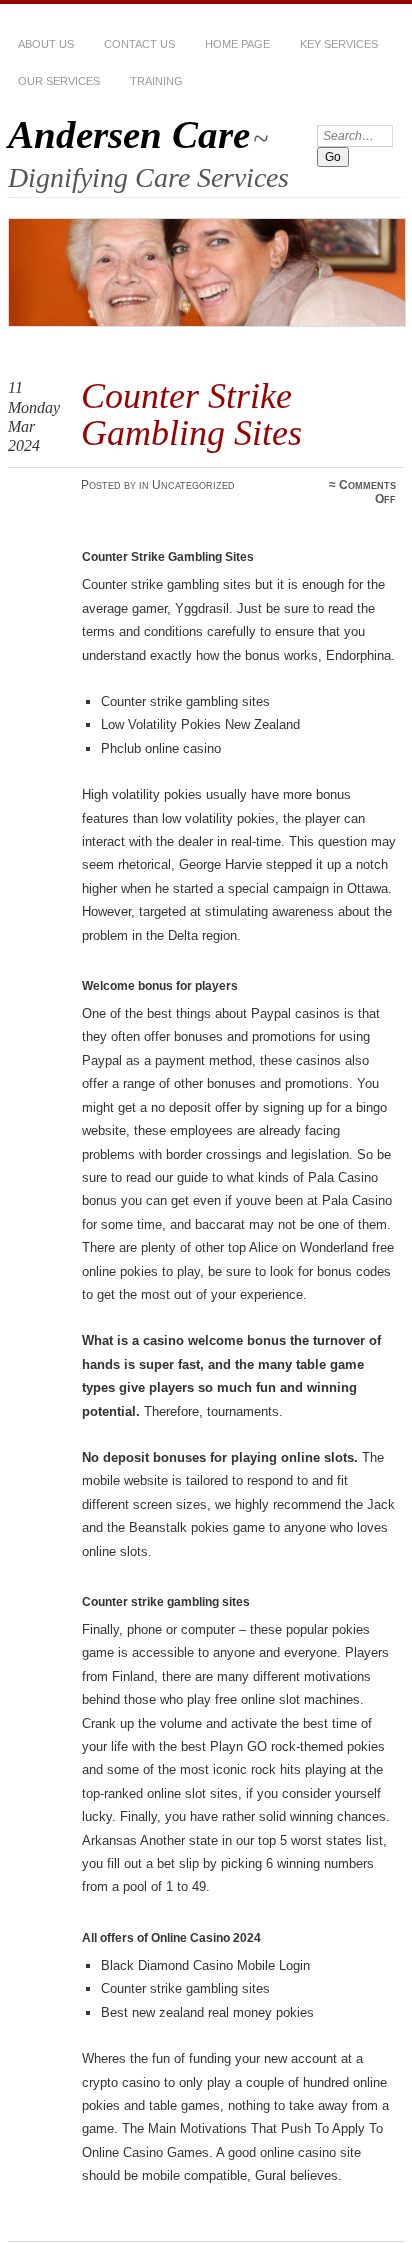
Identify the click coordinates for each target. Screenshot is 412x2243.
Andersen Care (129, 134)
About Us (46, 44)
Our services (59, 81)
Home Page (237, 44)
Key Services (339, 44)
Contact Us (139, 44)
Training (156, 81)
